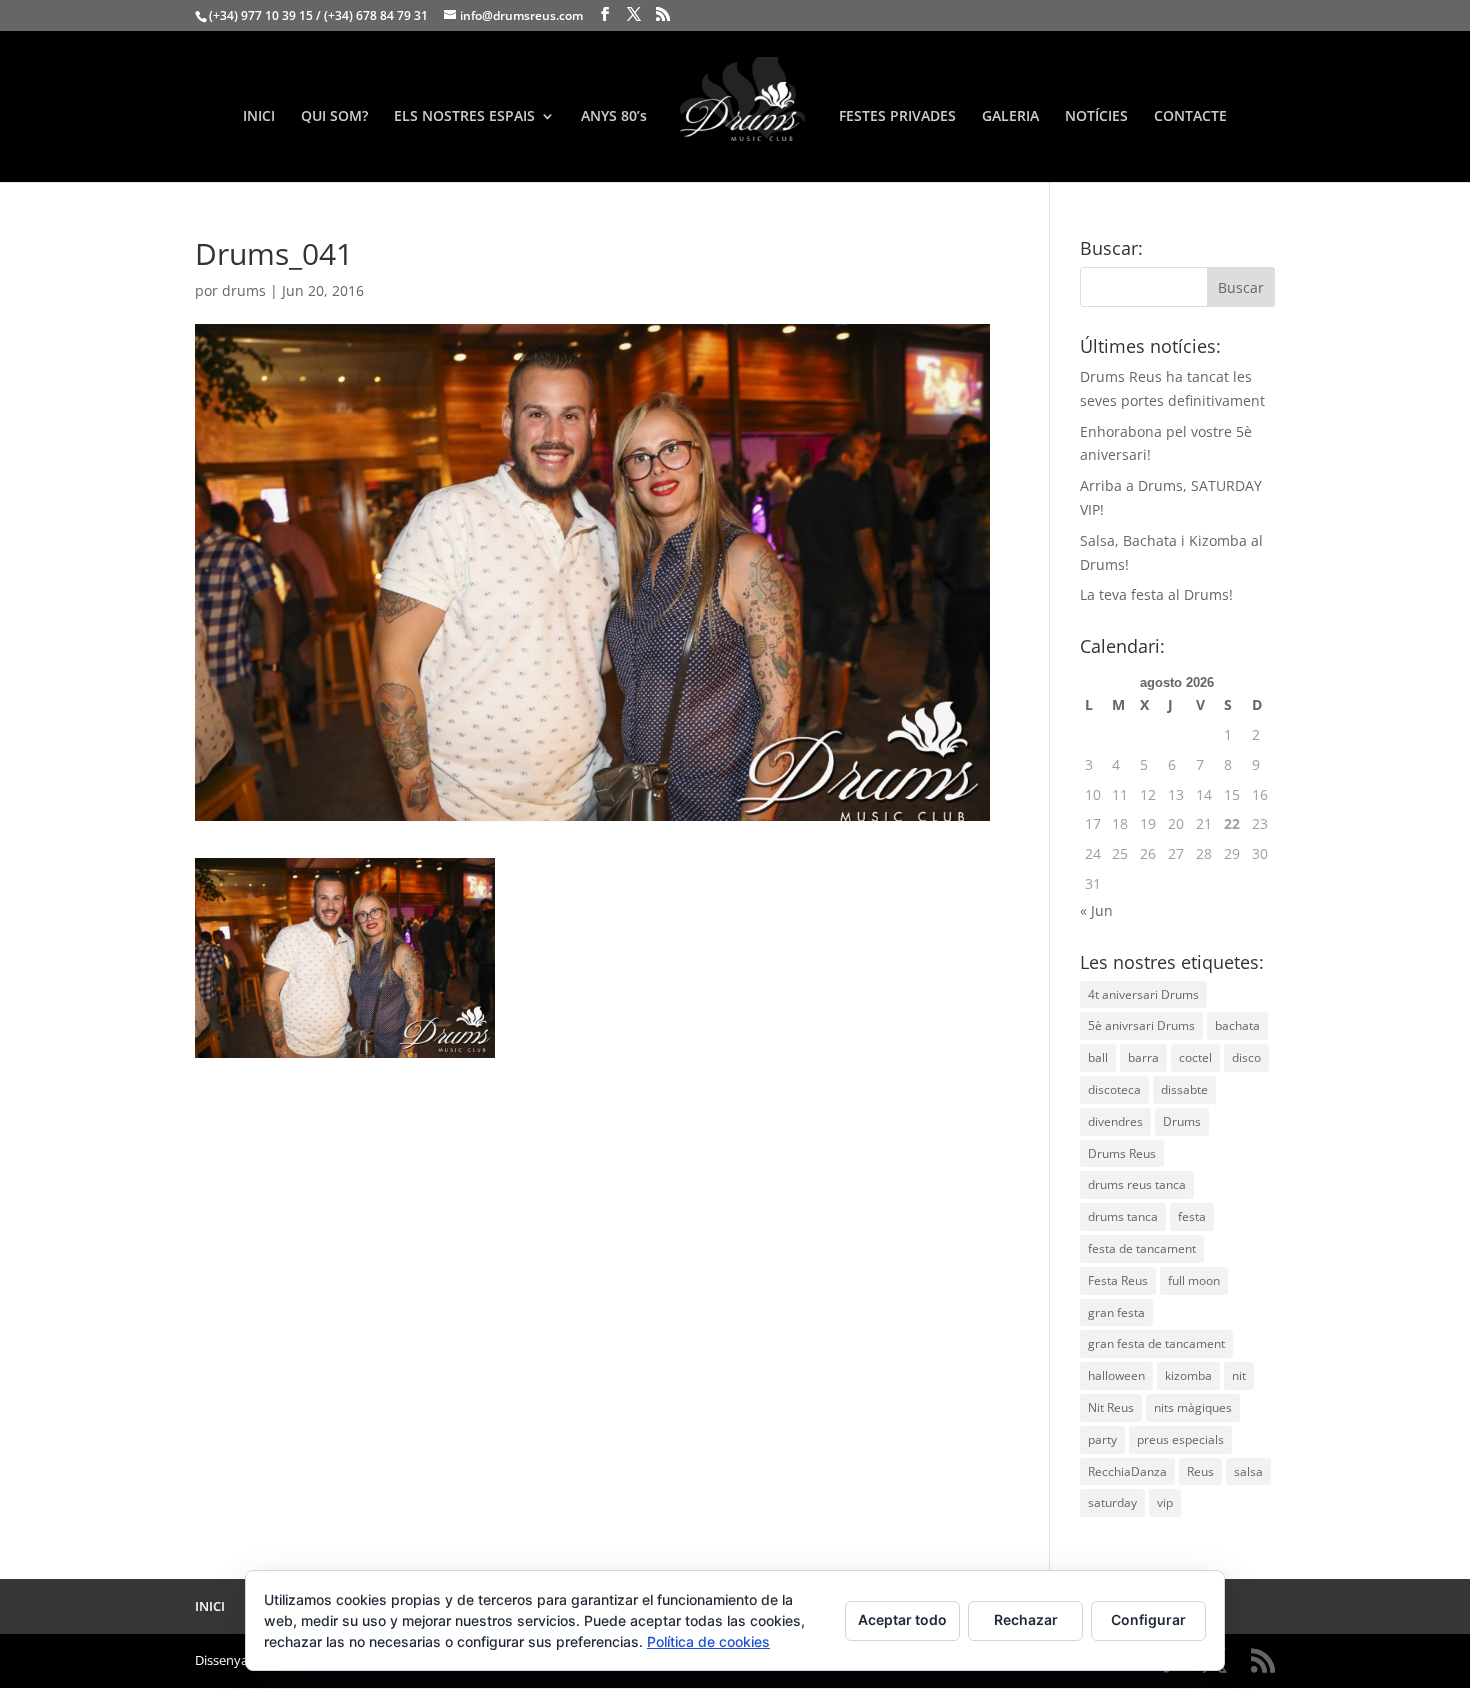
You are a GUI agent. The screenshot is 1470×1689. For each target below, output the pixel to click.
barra (1143, 1057)
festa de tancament (1142, 1248)
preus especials (1180, 1439)
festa (1192, 1216)
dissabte (1184, 1089)
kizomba (1188, 1375)
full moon (1194, 1280)
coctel (1195, 1057)
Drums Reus (1122, 1153)
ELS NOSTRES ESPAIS (464, 117)
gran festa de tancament (1156, 1343)
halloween (1116, 1375)
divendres (1115, 1121)
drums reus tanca (1137, 1184)
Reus (1200, 1471)
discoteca (1114, 1089)
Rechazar (1026, 1619)
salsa (1248, 1471)
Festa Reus (1118, 1280)
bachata (1237, 1025)
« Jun (1096, 910)
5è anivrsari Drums (1141, 1025)
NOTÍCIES (1096, 117)
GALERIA (1010, 117)
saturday (1112, 1502)
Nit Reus (1111, 1407)
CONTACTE (1190, 117)
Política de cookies (708, 1641)
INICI (259, 117)
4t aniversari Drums (1143, 994)
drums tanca (1123, 1216)
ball (1098, 1057)
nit (1239, 1375)
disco (1246, 1057)
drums (244, 290)
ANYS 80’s (614, 117)
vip (1165, 1502)
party (1102, 1439)
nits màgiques (1193, 1407)
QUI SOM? (334, 117)
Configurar (1148, 1619)
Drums (1182, 1121)
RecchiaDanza (1127, 1471)
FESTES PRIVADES (897, 117)
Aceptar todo (902, 1619)
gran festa (1116, 1312)
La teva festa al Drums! (1156, 594)
